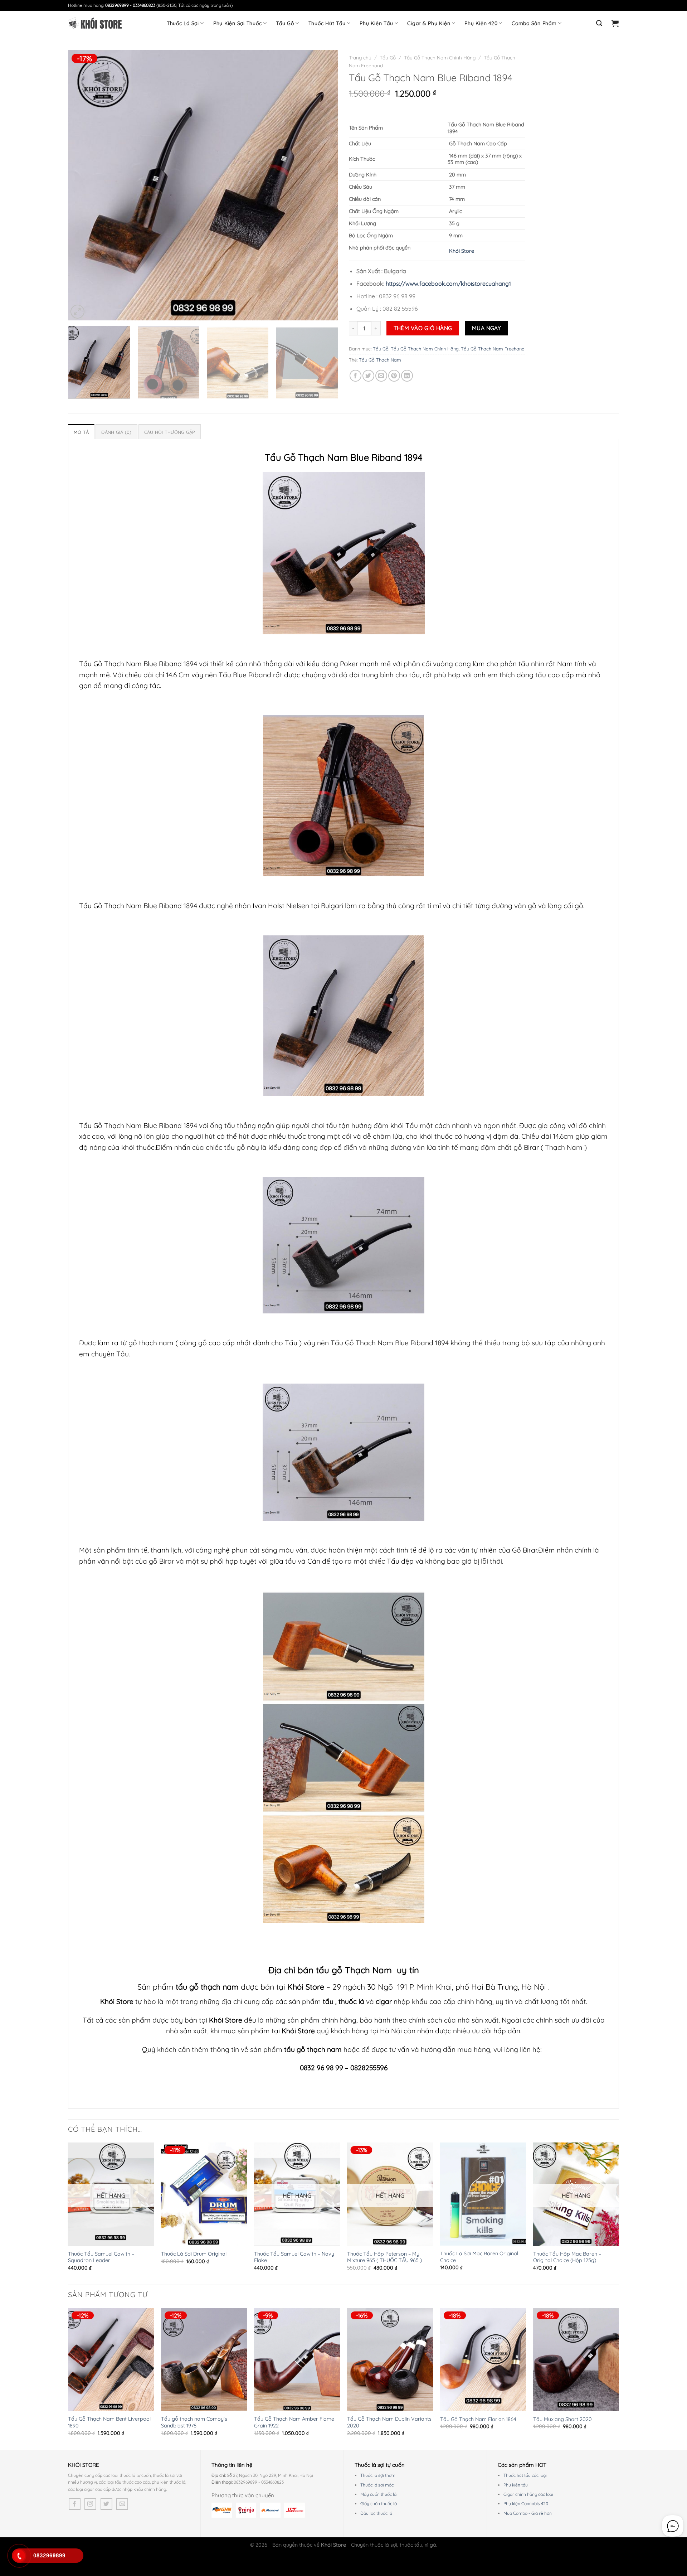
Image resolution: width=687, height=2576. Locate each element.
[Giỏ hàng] (615, 23)
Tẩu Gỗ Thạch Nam (380, 360)
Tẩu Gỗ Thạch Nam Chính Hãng (440, 57)
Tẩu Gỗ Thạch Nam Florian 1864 (478, 2419)
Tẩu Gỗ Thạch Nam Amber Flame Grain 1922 (294, 2422)
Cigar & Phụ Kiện (429, 23)
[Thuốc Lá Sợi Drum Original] (204, 2194)
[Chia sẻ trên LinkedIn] (407, 376)
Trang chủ (360, 57)
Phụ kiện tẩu (516, 2485)
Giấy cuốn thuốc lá (379, 2504)
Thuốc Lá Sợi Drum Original (194, 2254)
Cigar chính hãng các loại (528, 2494)
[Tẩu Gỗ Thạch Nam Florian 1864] (483, 2359)
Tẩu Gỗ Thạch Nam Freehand (493, 349)
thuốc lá (352, 2001)
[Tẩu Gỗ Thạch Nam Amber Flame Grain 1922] (297, 2359)
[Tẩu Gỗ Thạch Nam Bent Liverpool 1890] (111, 2359)
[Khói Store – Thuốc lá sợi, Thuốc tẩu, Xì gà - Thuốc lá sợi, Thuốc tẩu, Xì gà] (95, 23)
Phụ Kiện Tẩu (376, 23)
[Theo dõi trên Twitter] (106, 2504)
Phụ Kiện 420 (481, 23)
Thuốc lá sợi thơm (378, 2475)
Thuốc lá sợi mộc (377, 2485)
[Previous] (82, 185)
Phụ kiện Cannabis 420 (526, 2504)
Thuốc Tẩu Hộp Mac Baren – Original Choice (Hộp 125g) (567, 2257)
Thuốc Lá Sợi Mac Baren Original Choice (479, 2257)
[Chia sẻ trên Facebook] (355, 376)
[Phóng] (77, 312)
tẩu (328, 2001)
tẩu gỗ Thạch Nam (354, 1970)
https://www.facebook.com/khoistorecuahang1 (448, 284)
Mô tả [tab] (81, 432)
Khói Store (461, 251)
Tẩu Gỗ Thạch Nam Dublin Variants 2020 (389, 2422)
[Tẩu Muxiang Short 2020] (576, 2359)
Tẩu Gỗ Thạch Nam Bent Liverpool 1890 (109, 2422)
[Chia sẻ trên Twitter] (368, 376)
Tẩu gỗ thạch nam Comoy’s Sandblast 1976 (194, 2422)
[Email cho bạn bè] (381, 376)
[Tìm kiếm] (599, 23)
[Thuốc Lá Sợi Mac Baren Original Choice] (483, 2194)
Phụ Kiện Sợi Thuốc (238, 23)
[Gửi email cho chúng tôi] (122, 2504)
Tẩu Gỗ (285, 23)
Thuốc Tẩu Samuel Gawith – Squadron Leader (101, 2257)
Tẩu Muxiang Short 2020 (562, 2419)
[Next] (324, 185)
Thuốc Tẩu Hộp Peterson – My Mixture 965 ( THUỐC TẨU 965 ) (384, 2257)
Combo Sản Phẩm (534, 23)
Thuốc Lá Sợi (183, 23)
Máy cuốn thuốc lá (378, 2494)
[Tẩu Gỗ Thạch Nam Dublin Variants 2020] (390, 2359)
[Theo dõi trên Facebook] (75, 2504)
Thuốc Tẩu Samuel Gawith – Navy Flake (294, 2257)
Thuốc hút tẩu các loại (525, 2475)
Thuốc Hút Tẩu (327, 23)
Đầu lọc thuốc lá (376, 2513)
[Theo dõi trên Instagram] (90, 2504)
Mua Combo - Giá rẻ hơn (528, 2513)
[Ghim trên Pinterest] (394, 376)
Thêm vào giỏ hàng (423, 328)
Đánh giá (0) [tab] (116, 432)
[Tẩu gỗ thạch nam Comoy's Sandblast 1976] (204, 2359)
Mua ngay (487, 328)
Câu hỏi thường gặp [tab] (170, 432)
